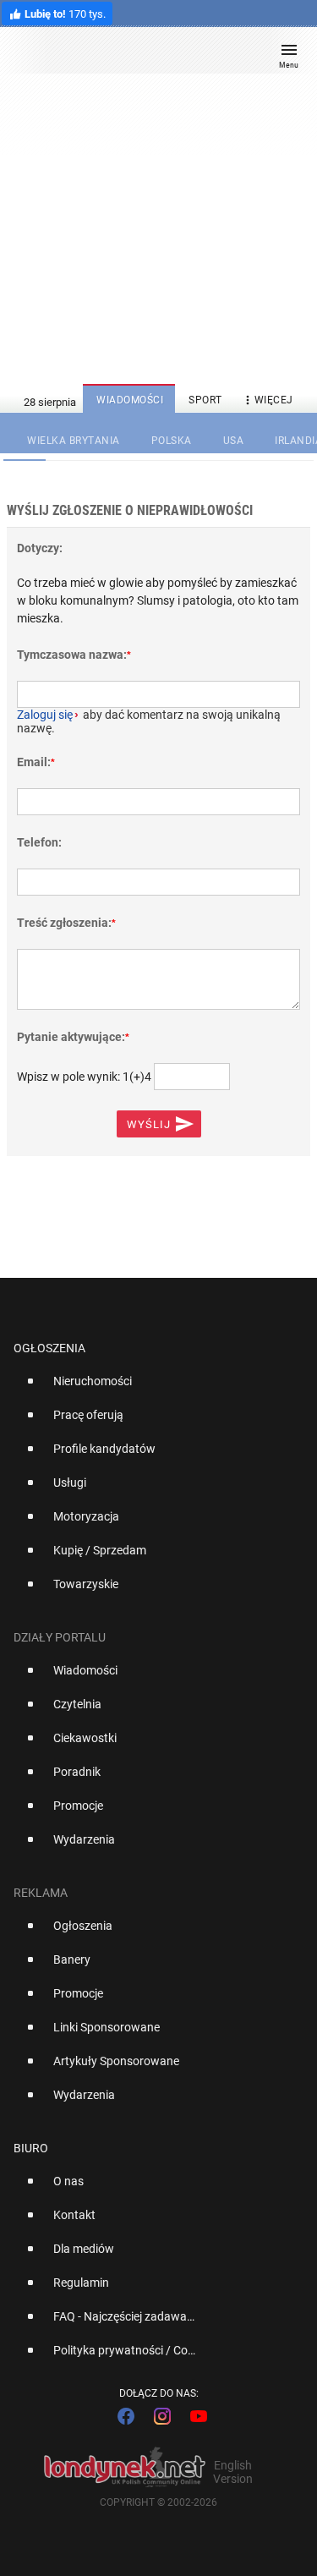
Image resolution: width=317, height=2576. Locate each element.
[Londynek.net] (150, 57)
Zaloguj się (45, 715)
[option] (152, 1388)
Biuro (31, 2148)
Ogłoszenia (49, 1348)
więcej (267, 400)
